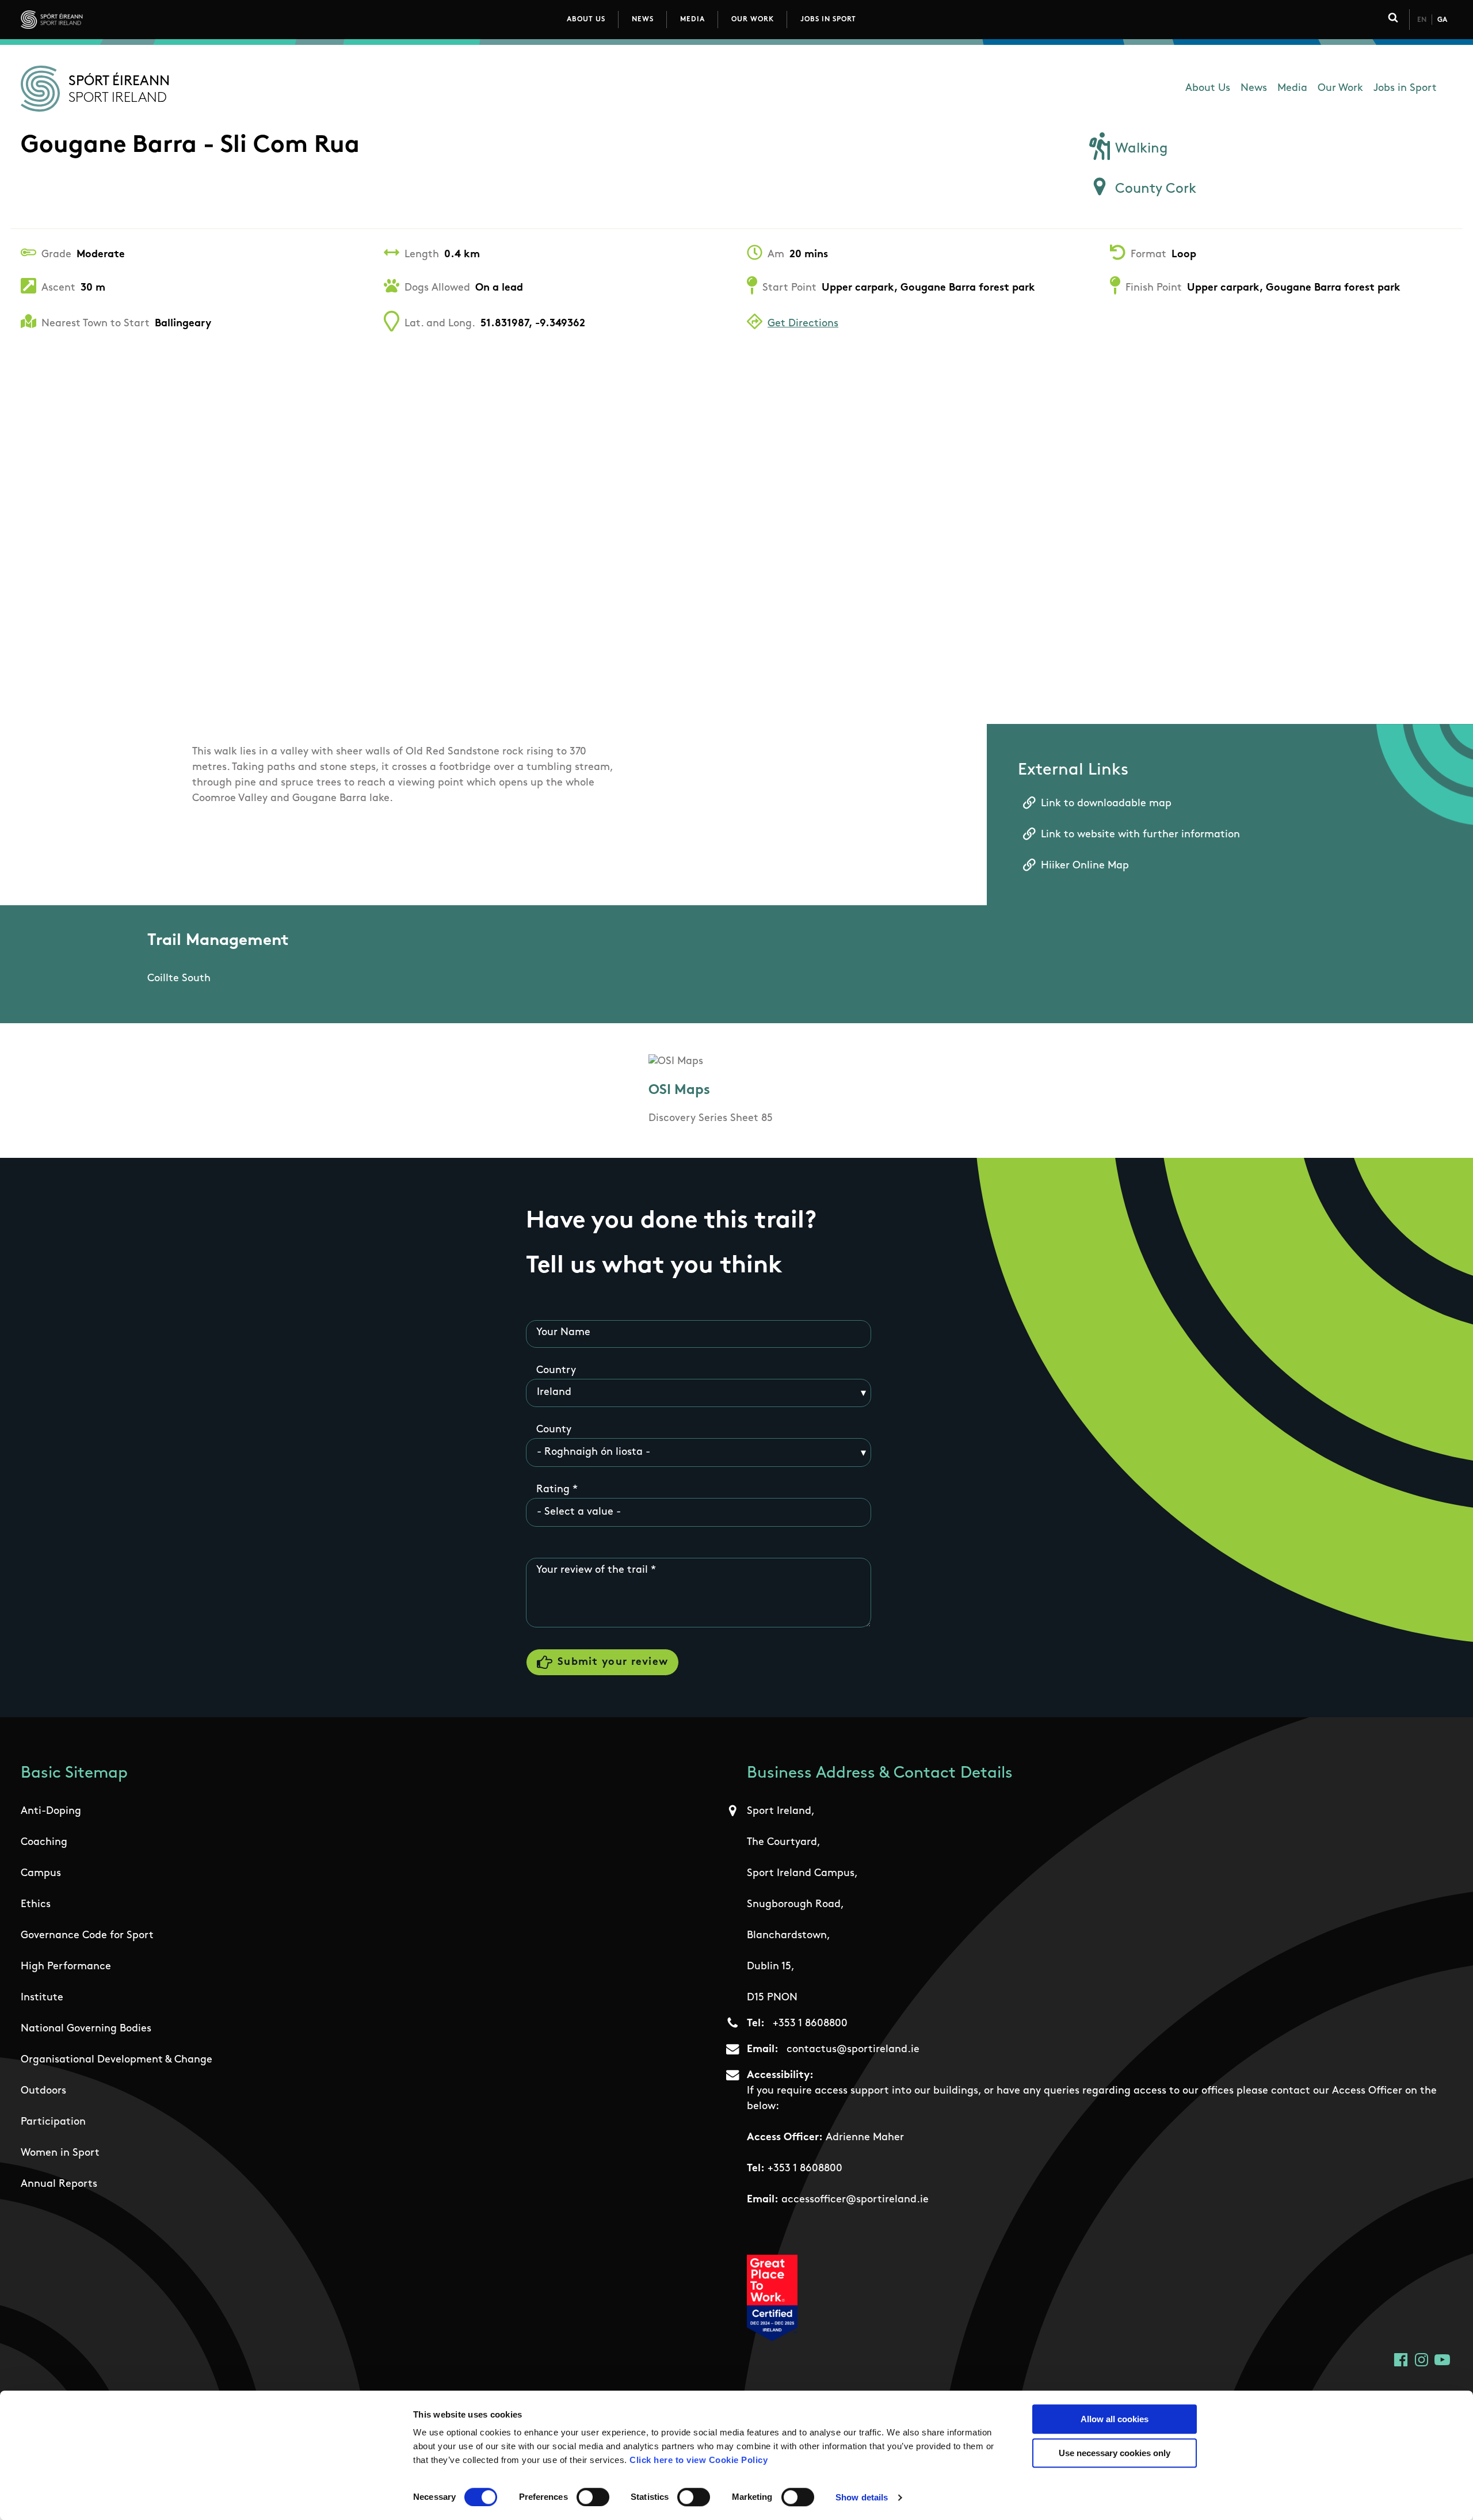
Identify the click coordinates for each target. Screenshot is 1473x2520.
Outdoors (43, 2091)
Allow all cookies (1115, 2419)
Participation (53, 2122)
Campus (41, 1874)
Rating (553, 1490)
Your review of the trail (592, 1570)
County (554, 1430)
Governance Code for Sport (87, 1936)
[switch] (593, 2497)
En (1422, 20)
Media (692, 20)
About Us (586, 20)
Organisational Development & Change (117, 2060)
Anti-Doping (51, 1812)
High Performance (66, 1967)
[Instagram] (1422, 2360)
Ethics (36, 1905)
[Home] (103, 20)
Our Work (753, 20)
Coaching (44, 1843)
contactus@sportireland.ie (853, 2050)
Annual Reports (59, 2184)
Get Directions (803, 324)
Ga (1442, 20)
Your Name (563, 1333)
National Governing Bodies (86, 2029)
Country (556, 1371)
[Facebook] (1401, 2360)
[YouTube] (1442, 2360)
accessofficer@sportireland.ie (855, 2200)
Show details (862, 2497)
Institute (42, 1998)
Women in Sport (60, 2153)
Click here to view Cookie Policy (699, 2460)
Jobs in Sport (828, 20)
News (643, 20)
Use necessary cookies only (1115, 2453)
